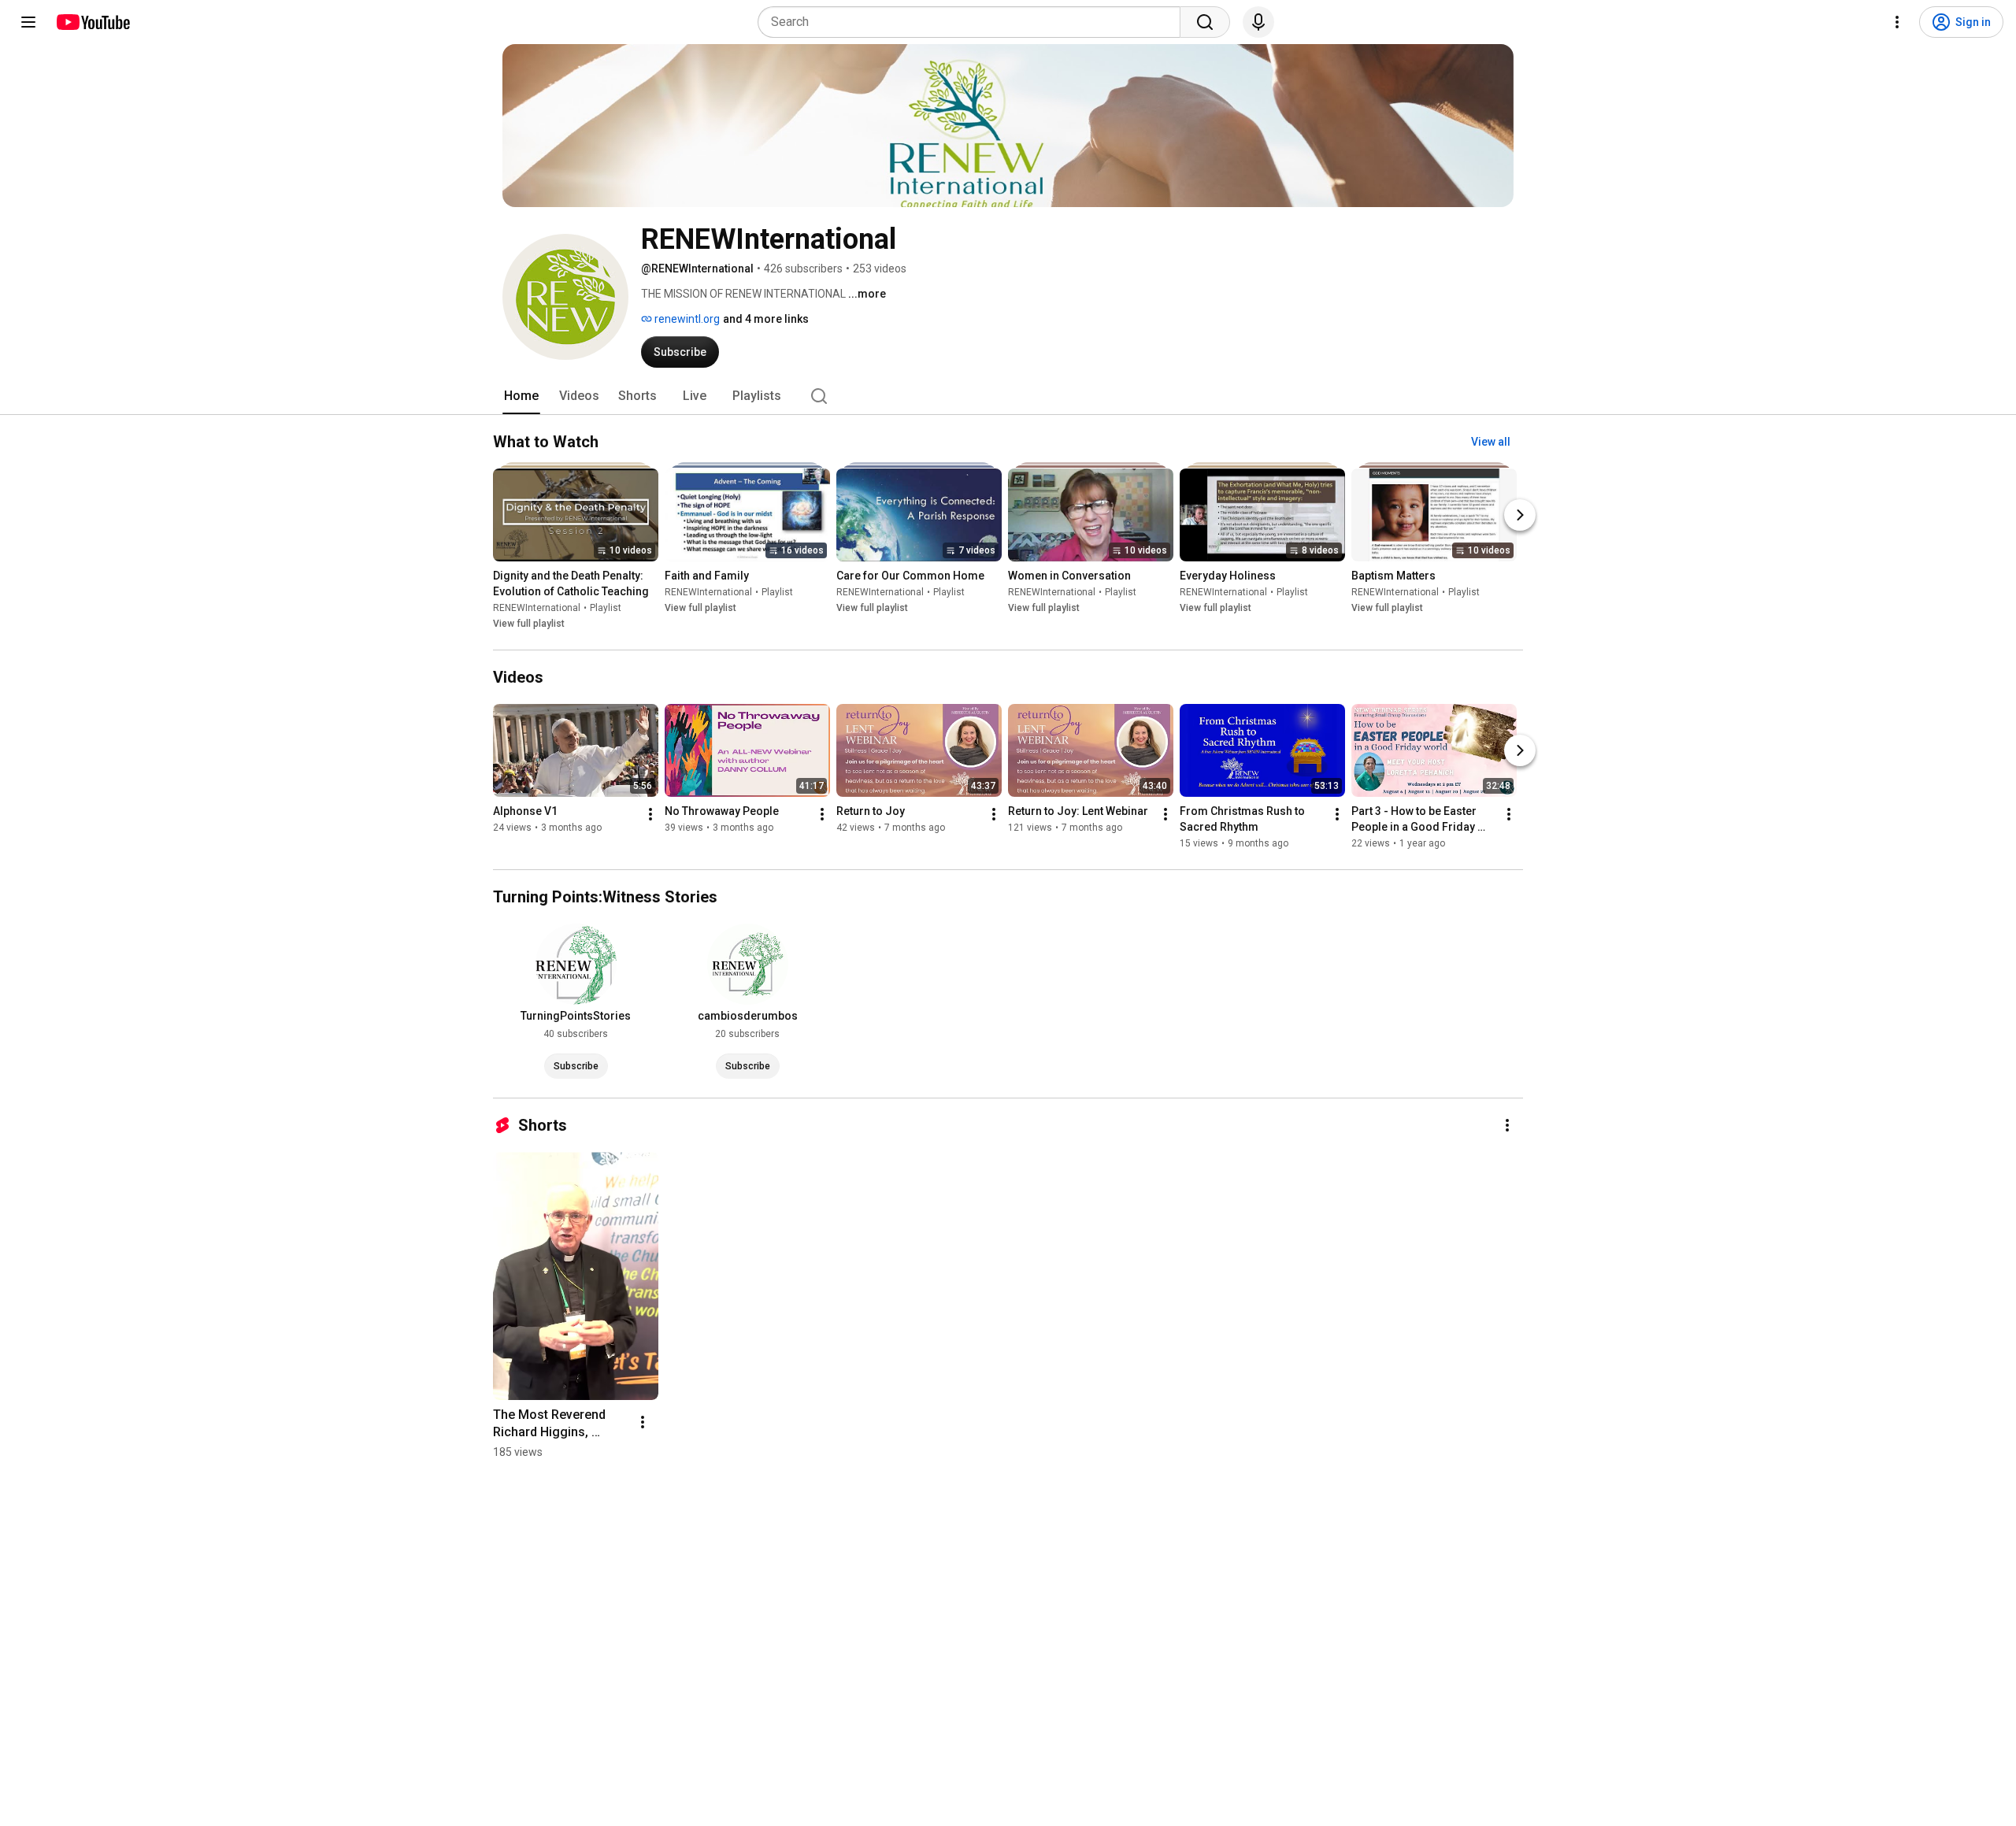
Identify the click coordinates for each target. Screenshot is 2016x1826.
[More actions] (650, 814)
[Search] (1205, 22)
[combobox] (974, 22)
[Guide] (28, 22)
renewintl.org (686, 319)
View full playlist (529, 624)
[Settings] (1897, 22)
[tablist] (1008, 396)
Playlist (606, 608)
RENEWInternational (537, 608)
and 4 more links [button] (766, 319)
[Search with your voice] (1258, 22)
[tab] (521, 396)
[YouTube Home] (93, 22)
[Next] (1520, 515)
